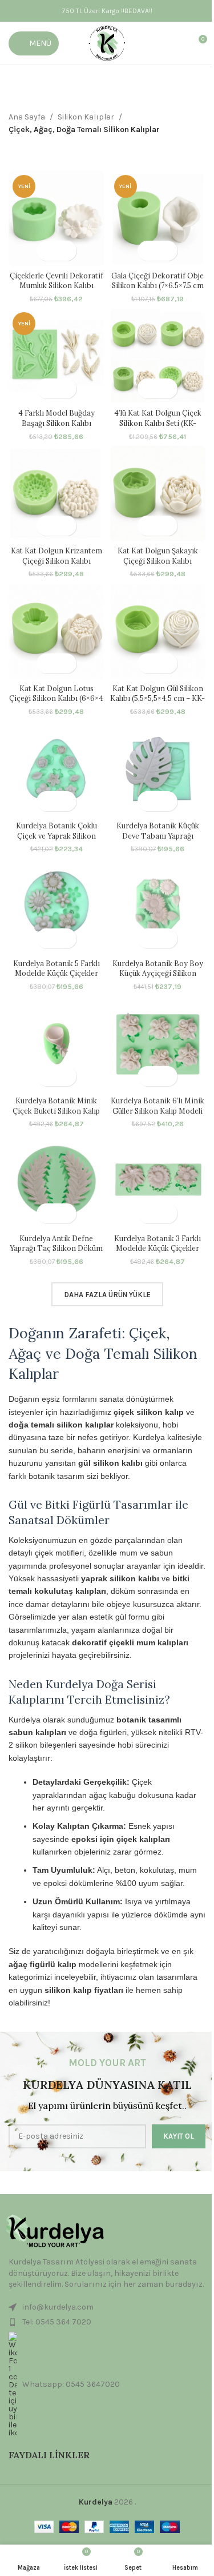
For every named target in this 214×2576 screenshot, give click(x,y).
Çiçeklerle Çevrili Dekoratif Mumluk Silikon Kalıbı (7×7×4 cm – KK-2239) (56, 286)
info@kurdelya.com (58, 2307)
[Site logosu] (107, 43)
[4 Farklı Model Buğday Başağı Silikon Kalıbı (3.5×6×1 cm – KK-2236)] (56, 356)
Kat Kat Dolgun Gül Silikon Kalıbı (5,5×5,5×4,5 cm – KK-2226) (158, 698)
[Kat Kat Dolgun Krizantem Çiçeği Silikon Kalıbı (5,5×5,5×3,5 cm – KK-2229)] (56, 494)
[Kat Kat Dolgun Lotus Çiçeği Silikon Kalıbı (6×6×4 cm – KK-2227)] (56, 632)
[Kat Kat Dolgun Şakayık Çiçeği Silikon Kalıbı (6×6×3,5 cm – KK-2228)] (158, 494)
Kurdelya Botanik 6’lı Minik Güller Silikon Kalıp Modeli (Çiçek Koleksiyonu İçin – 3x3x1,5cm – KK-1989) (158, 1116)
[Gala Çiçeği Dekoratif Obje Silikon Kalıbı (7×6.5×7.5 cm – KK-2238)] (158, 219)
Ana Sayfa (27, 117)
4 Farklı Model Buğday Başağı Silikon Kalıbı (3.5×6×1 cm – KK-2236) (56, 423)
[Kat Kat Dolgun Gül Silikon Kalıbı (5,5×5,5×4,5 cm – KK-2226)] (158, 632)
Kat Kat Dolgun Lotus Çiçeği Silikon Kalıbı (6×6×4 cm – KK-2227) (56, 698)
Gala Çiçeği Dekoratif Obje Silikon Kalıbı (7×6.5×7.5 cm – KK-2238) (158, 286)
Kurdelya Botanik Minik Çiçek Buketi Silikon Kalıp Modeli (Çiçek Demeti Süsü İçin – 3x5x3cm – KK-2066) (56, 1116)
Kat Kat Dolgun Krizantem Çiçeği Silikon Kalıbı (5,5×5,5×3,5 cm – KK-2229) (56, 561)
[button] (47, 251)
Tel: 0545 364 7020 (57, 2322)
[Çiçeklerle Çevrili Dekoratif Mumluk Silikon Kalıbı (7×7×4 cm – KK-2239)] (56, 219)
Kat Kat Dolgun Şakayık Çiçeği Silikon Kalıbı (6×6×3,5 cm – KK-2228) (158, 561)
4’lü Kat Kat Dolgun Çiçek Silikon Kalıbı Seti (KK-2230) (158, 423)
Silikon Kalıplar (86, 117)
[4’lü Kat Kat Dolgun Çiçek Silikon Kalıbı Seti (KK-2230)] (158, 356)
